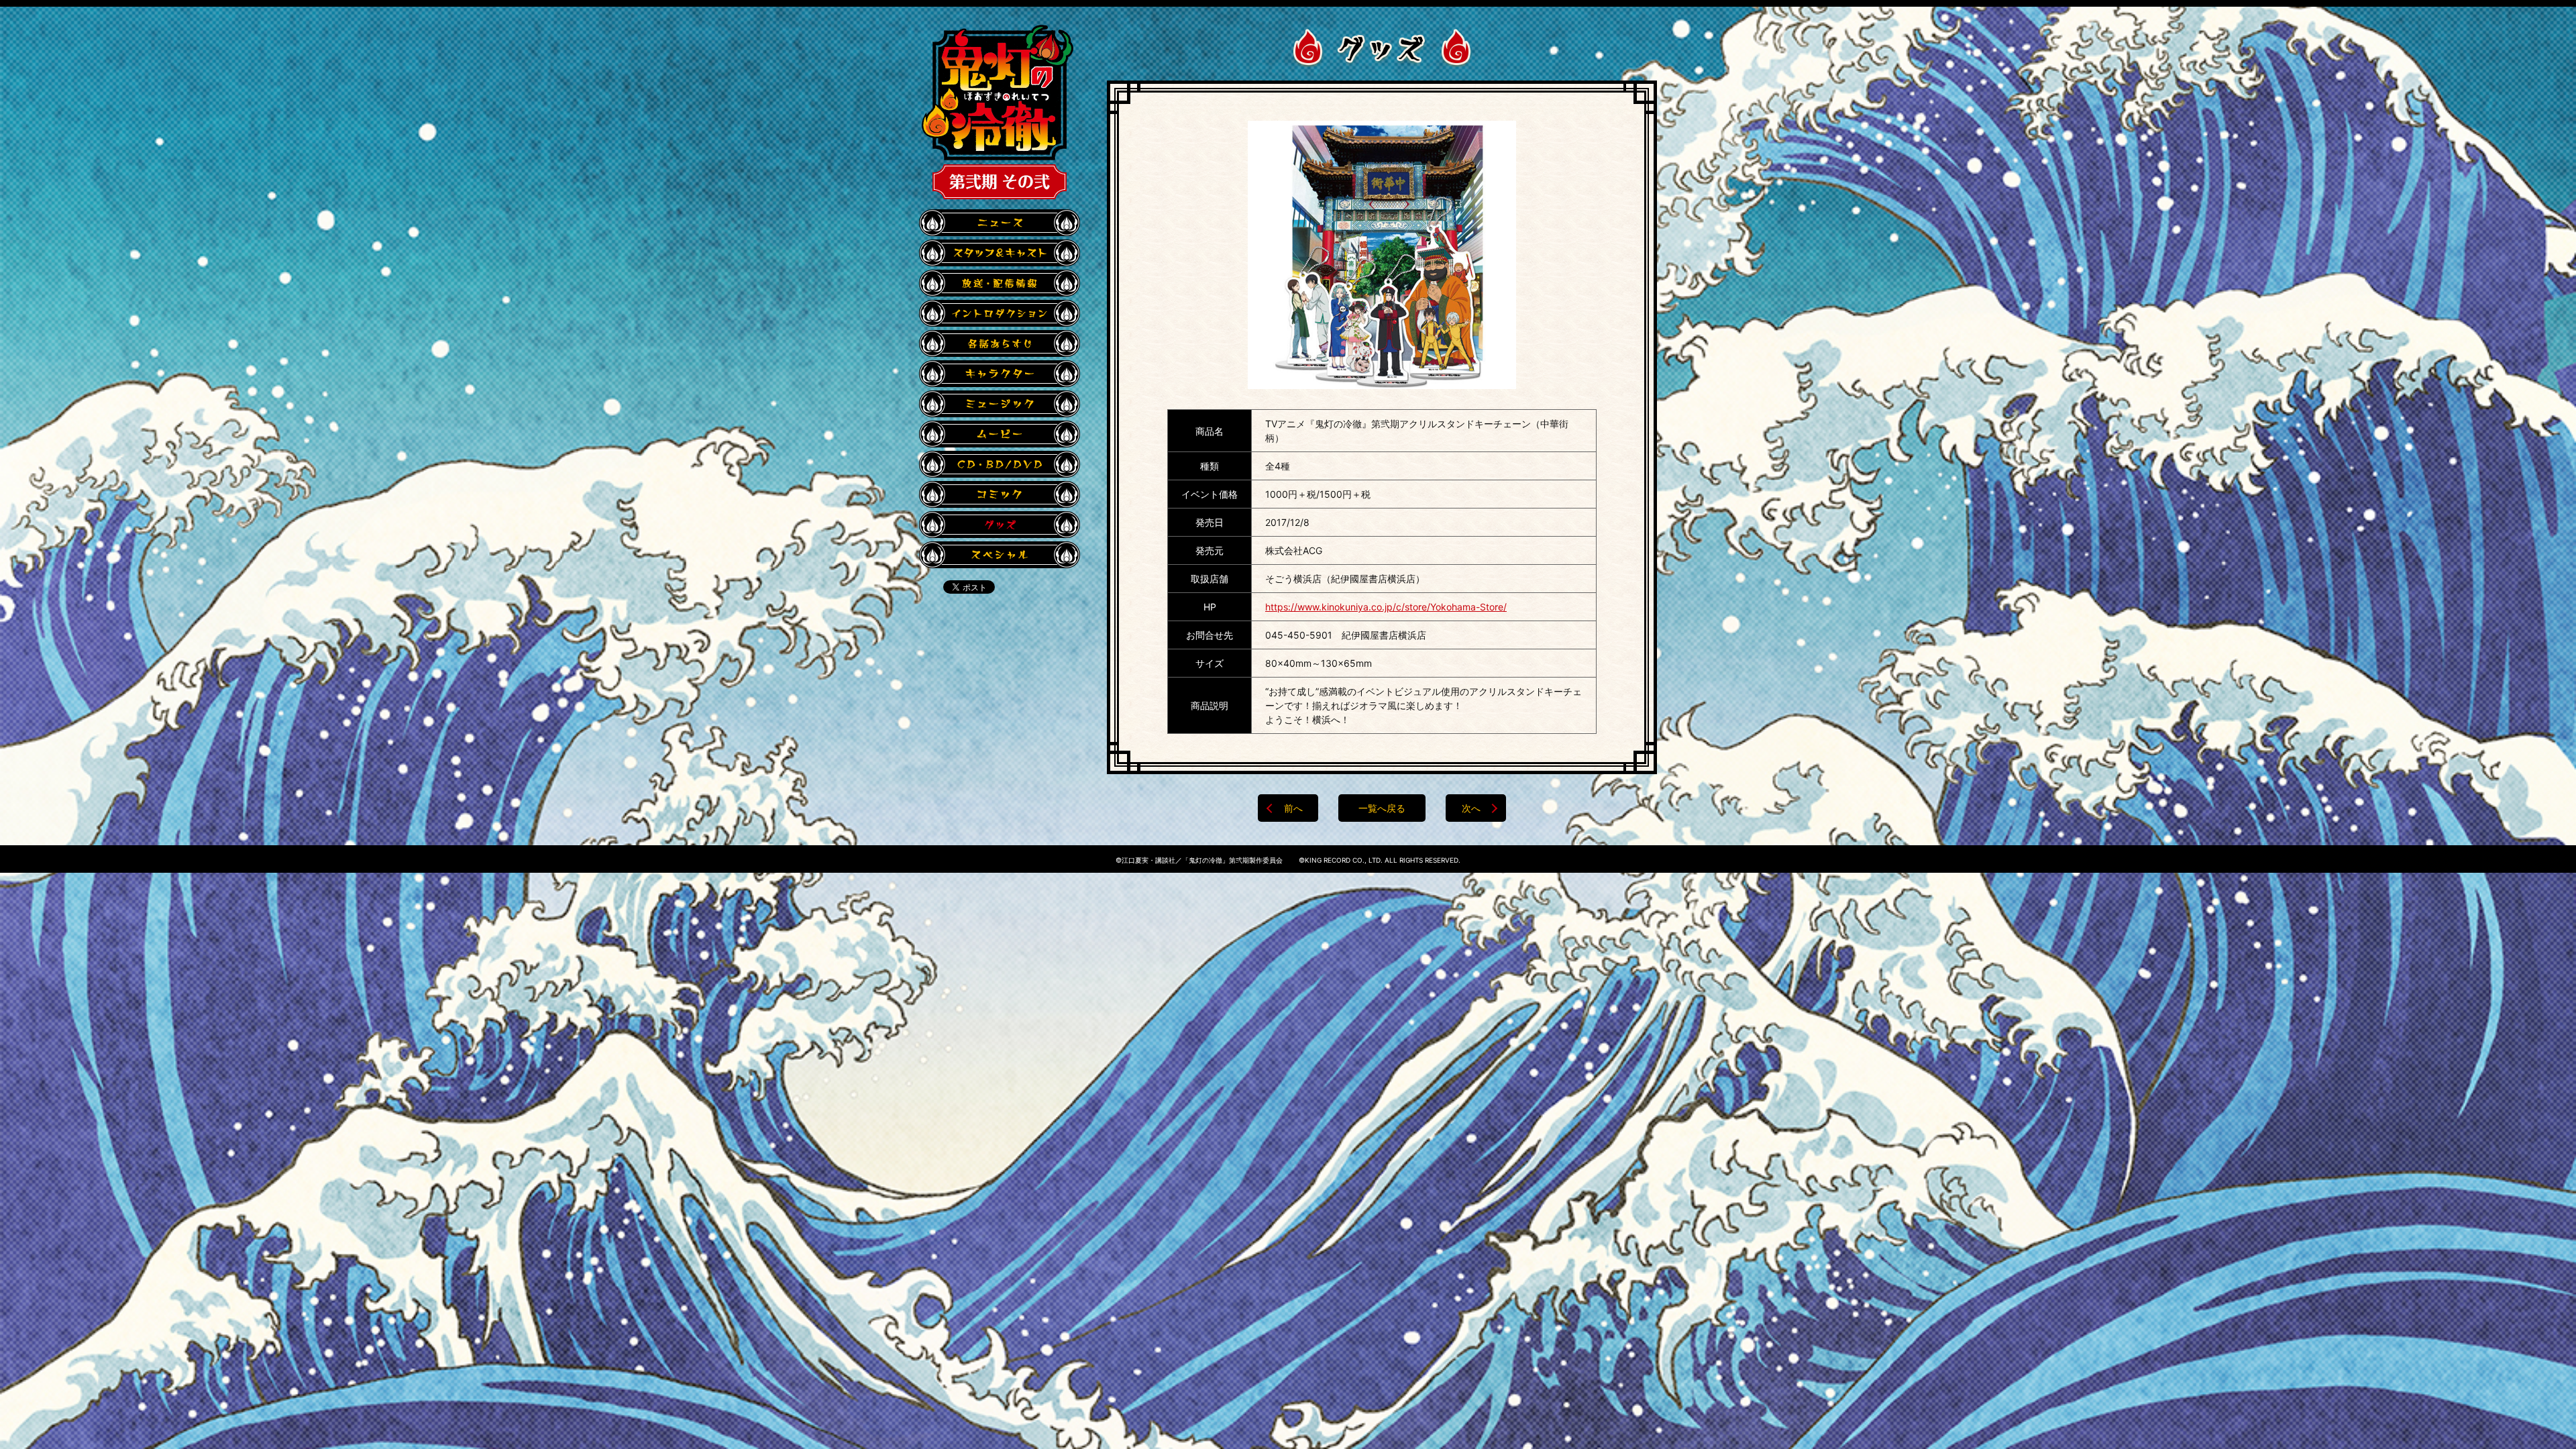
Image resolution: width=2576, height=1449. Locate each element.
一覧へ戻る (1382, 808)
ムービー (1000, 434)
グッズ (1000, 525)
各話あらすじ (1000, 343)
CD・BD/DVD (1000, 464)
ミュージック (1000, 404)
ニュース (1000, 223)
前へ (1293, 808)
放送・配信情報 (1000, 283)
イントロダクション (1000, 313)
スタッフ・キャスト (1000, 253)
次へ (1471, 808)
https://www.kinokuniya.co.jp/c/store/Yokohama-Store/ (1386, 607)
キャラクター (1000, 374)
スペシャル (1000, 555)
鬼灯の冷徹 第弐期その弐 (998, 112)
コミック (1000, 494)
